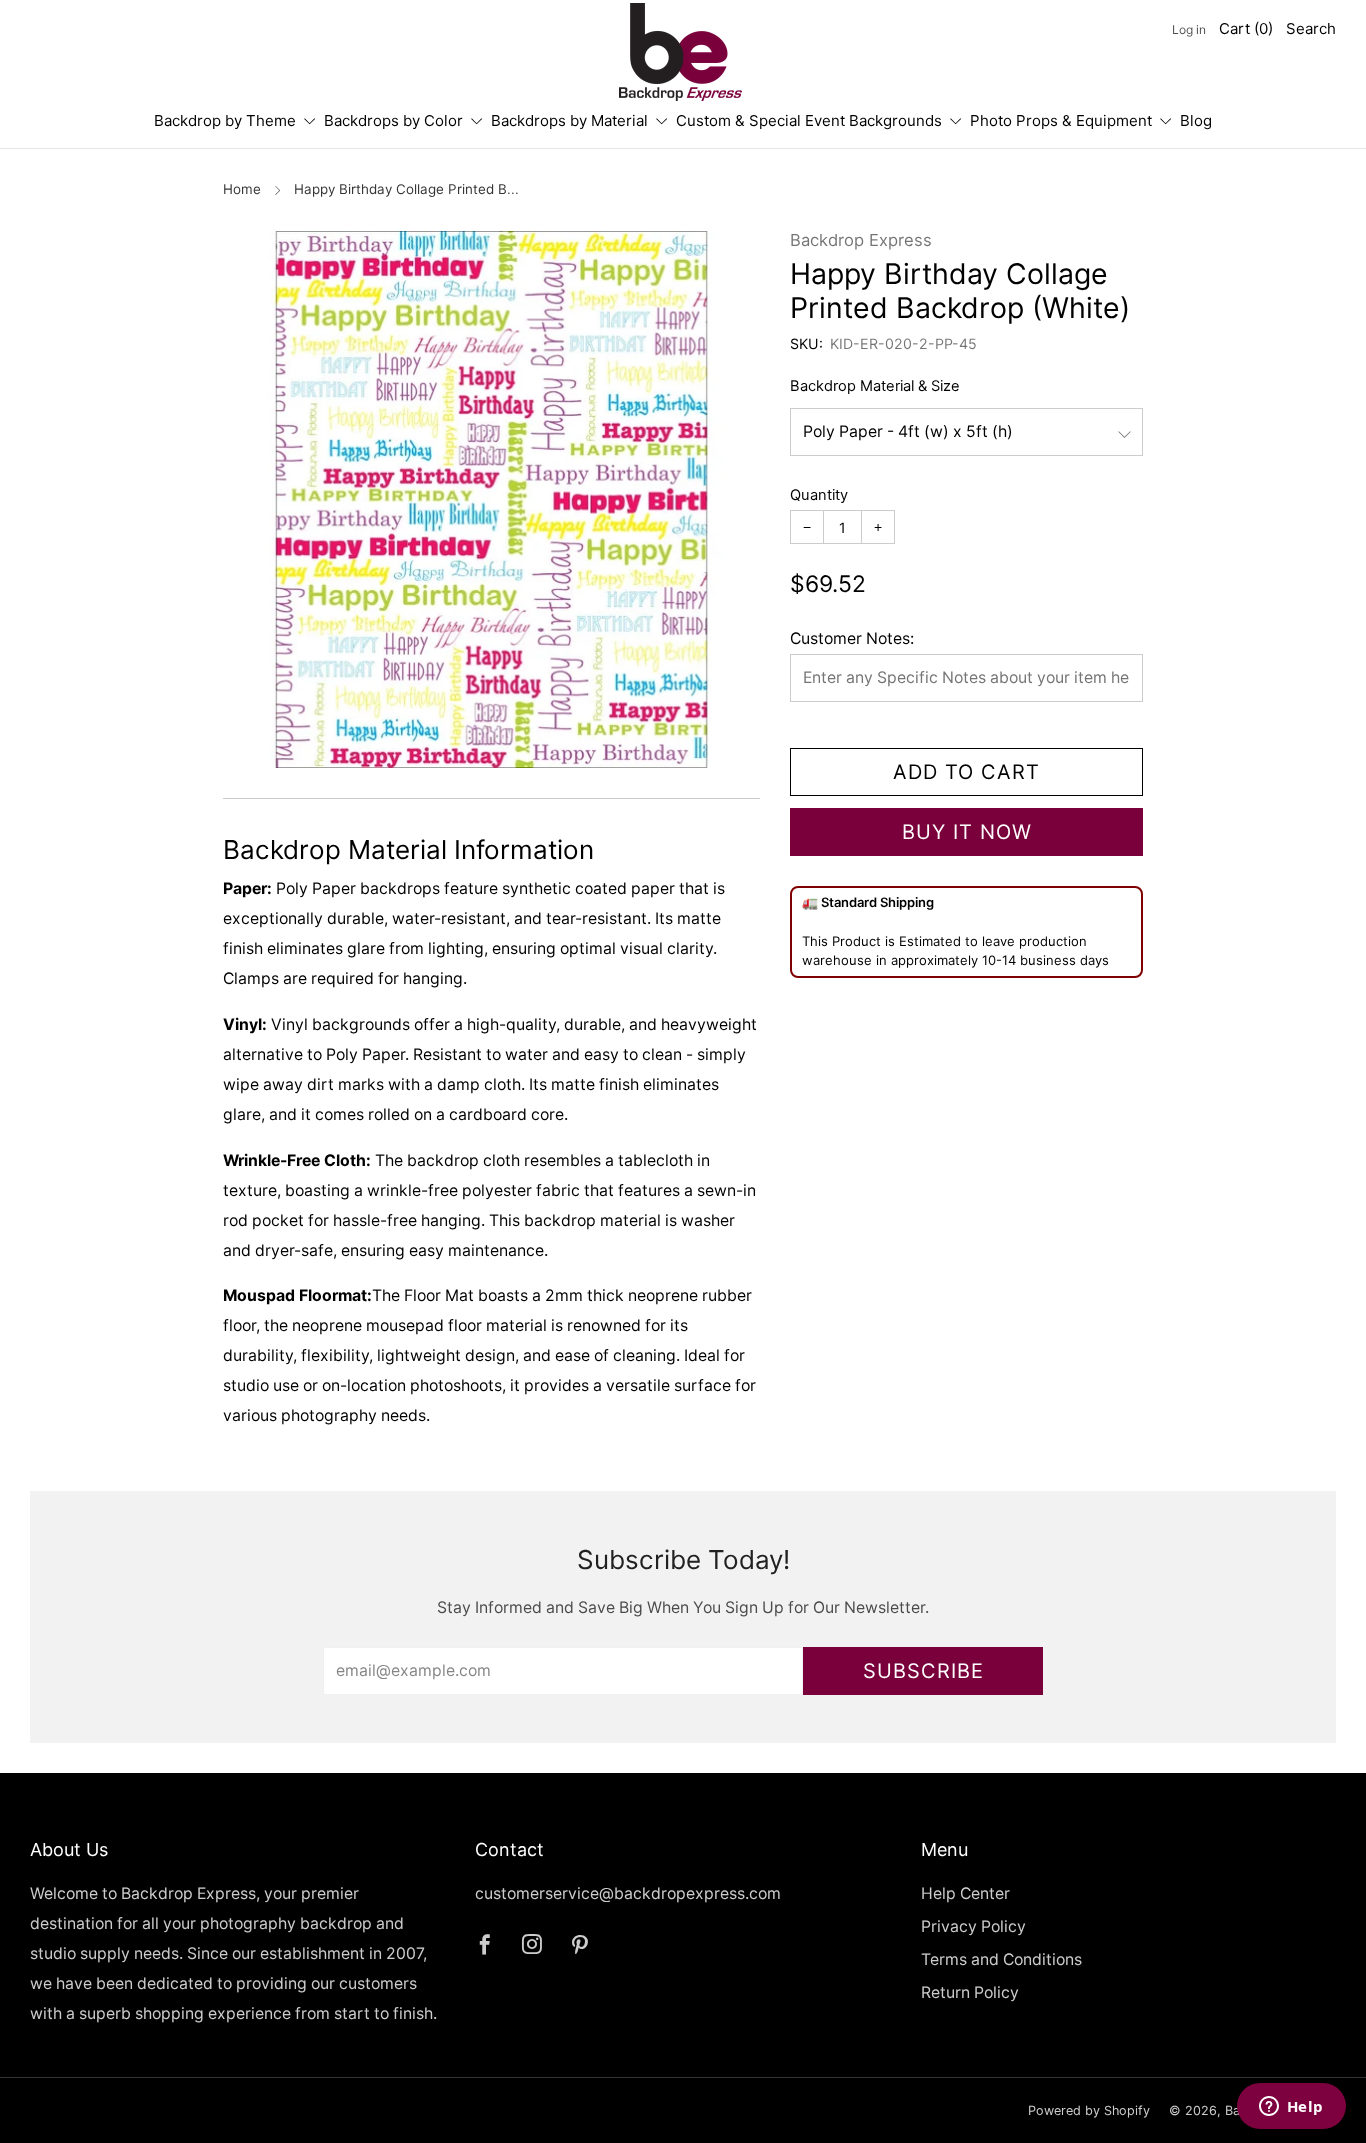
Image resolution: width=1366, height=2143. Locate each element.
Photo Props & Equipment (1061, 120)
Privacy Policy (973, 1926)
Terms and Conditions (1001, 1959)
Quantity (819, 495)
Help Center (965, 1893)
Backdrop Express (861, 240)
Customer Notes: (852, 638)
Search (1311, 28)
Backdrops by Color (393, 120)
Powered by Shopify (1089, 2110)
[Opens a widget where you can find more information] (1291, 2108)
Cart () (1246, 28)
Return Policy (970, 1992)
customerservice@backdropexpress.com (628, 1893)
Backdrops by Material (569, 120)
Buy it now (967, 832)
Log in (1189, 29)
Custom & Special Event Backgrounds (809, 120)
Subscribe (923, 1671)
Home (242, 189)
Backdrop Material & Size (875, 386)
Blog (1196, 120)
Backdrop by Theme (225, 120)
